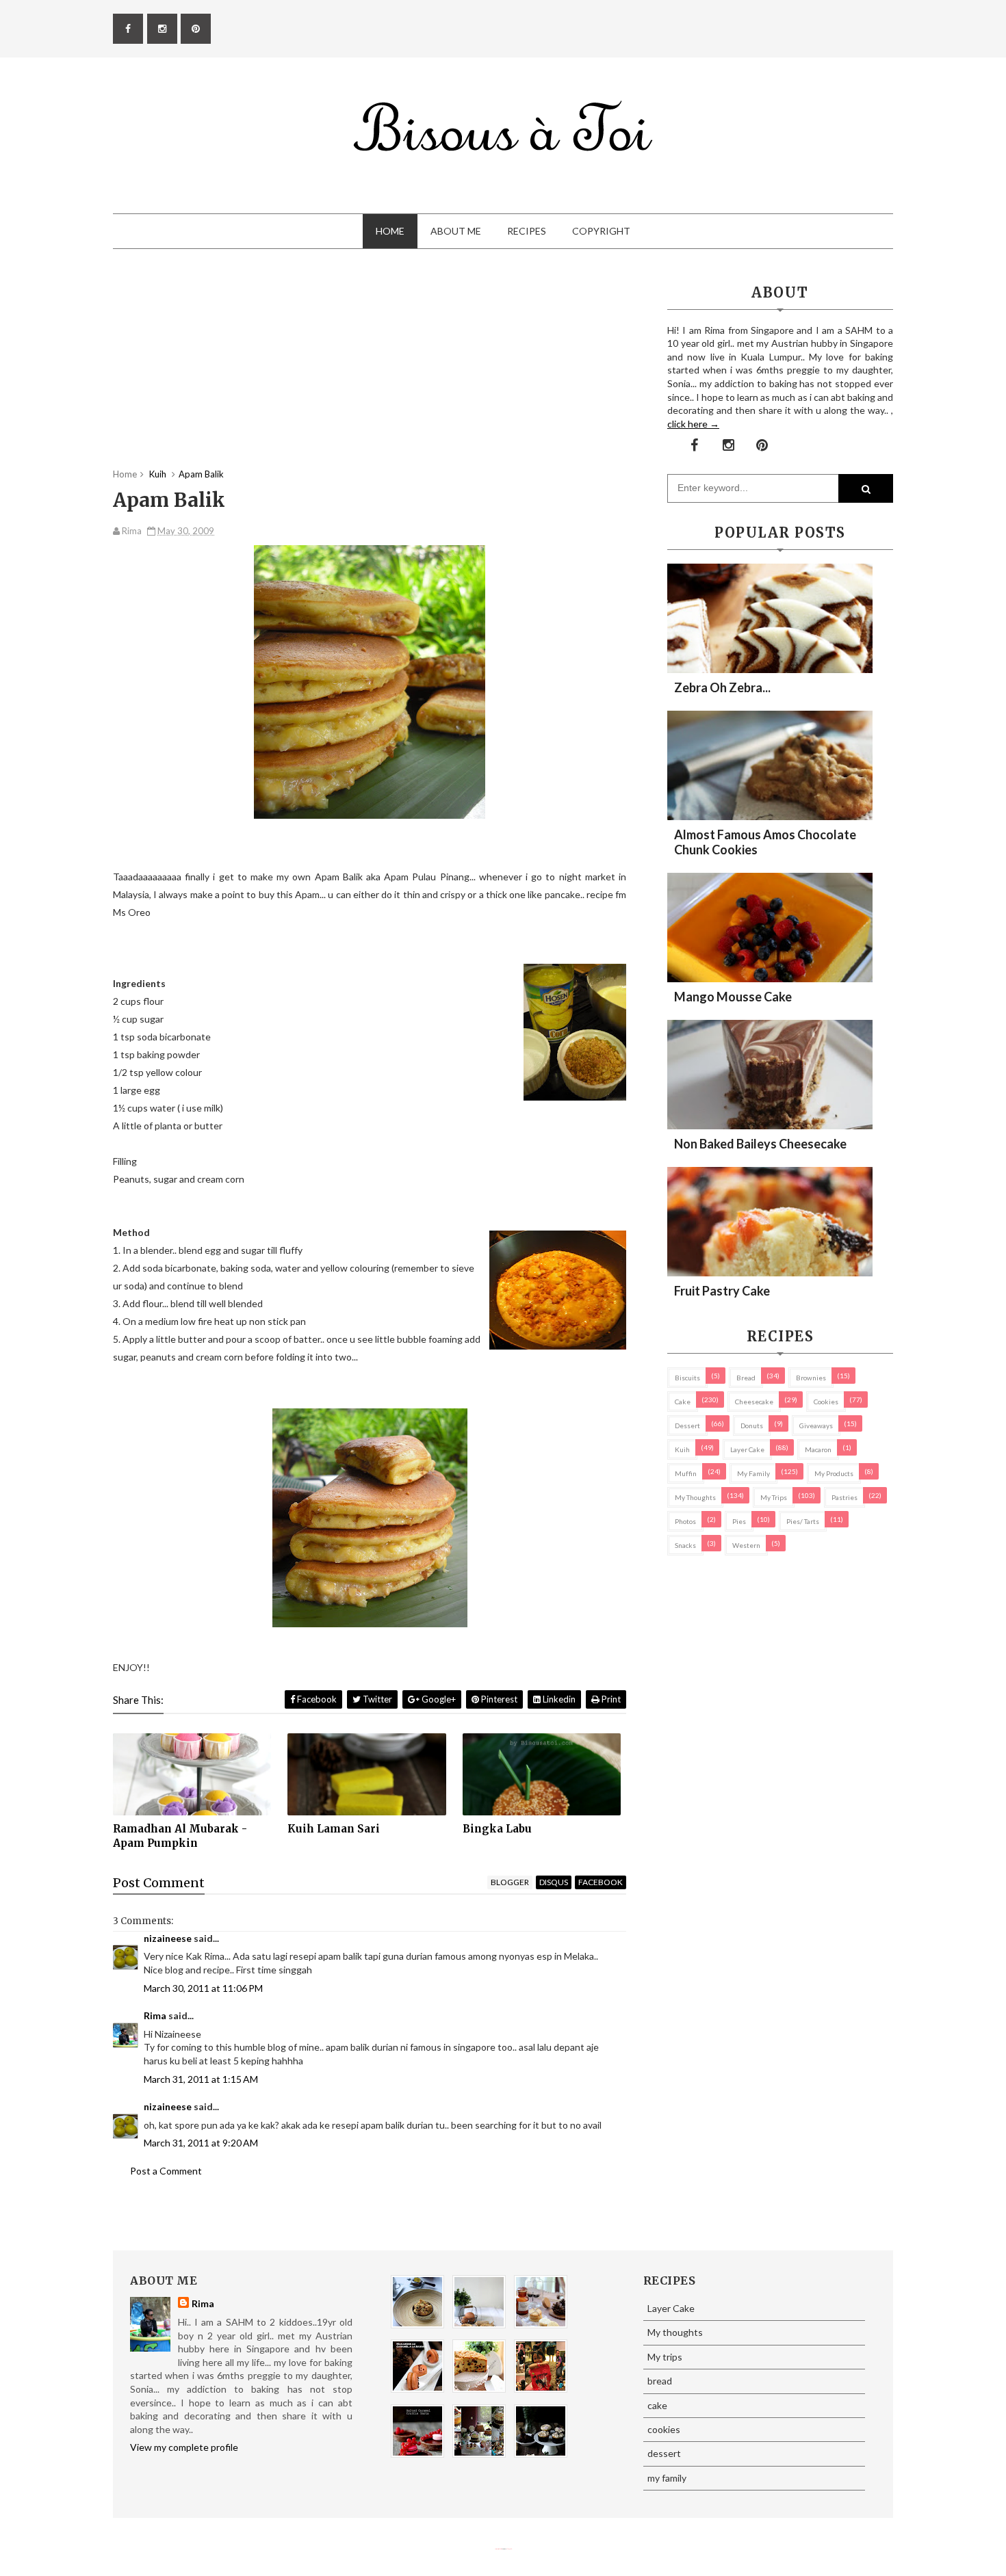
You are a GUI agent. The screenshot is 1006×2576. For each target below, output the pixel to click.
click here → (693, 424)
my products (834, 1473)
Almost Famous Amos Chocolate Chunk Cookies (765, 842)
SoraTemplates (498, 2549)
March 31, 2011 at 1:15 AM (201, 2079)
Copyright (601, 231)
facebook (601, 1882)
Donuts (752, 1425)
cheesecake (754, 1402)
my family (753, 1473)
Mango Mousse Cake (733, 997)
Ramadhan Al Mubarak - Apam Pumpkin (180, 1836)
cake (683, 1402)
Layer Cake (747, 1449)
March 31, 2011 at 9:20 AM (201, 2143)
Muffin (686, 1473)
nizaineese (168, 1938)
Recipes (527, 231)
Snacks (685, 1545)
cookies (826, 1402)
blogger (510, 1882)
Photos (685, 1521)
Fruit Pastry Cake (722, 1291)
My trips (774, 1497)
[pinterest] (196, 29)
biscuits (687, 1378)
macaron (818, 1449)
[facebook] (128, 29)
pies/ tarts (803, 1521)
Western (746, 1545)
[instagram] (162, 29)
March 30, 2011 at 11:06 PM (203, 1988)
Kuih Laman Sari (334, 1829)
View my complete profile (184, 2447)
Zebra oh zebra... (722, 687)
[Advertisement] (370, 372)
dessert (687, 1425)
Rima (155, 2015)
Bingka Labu (497, 1829)
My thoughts (695, 1497)
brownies (811, 1378)
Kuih (682, 1449)
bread (746, 1378)
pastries (844, 1497)
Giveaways (816, 1425)
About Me (456, 231)
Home (390, 231)
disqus (554, 1882)
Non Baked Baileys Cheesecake (760, 1144)
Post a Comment (166, 2171)
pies (739, 1521)
